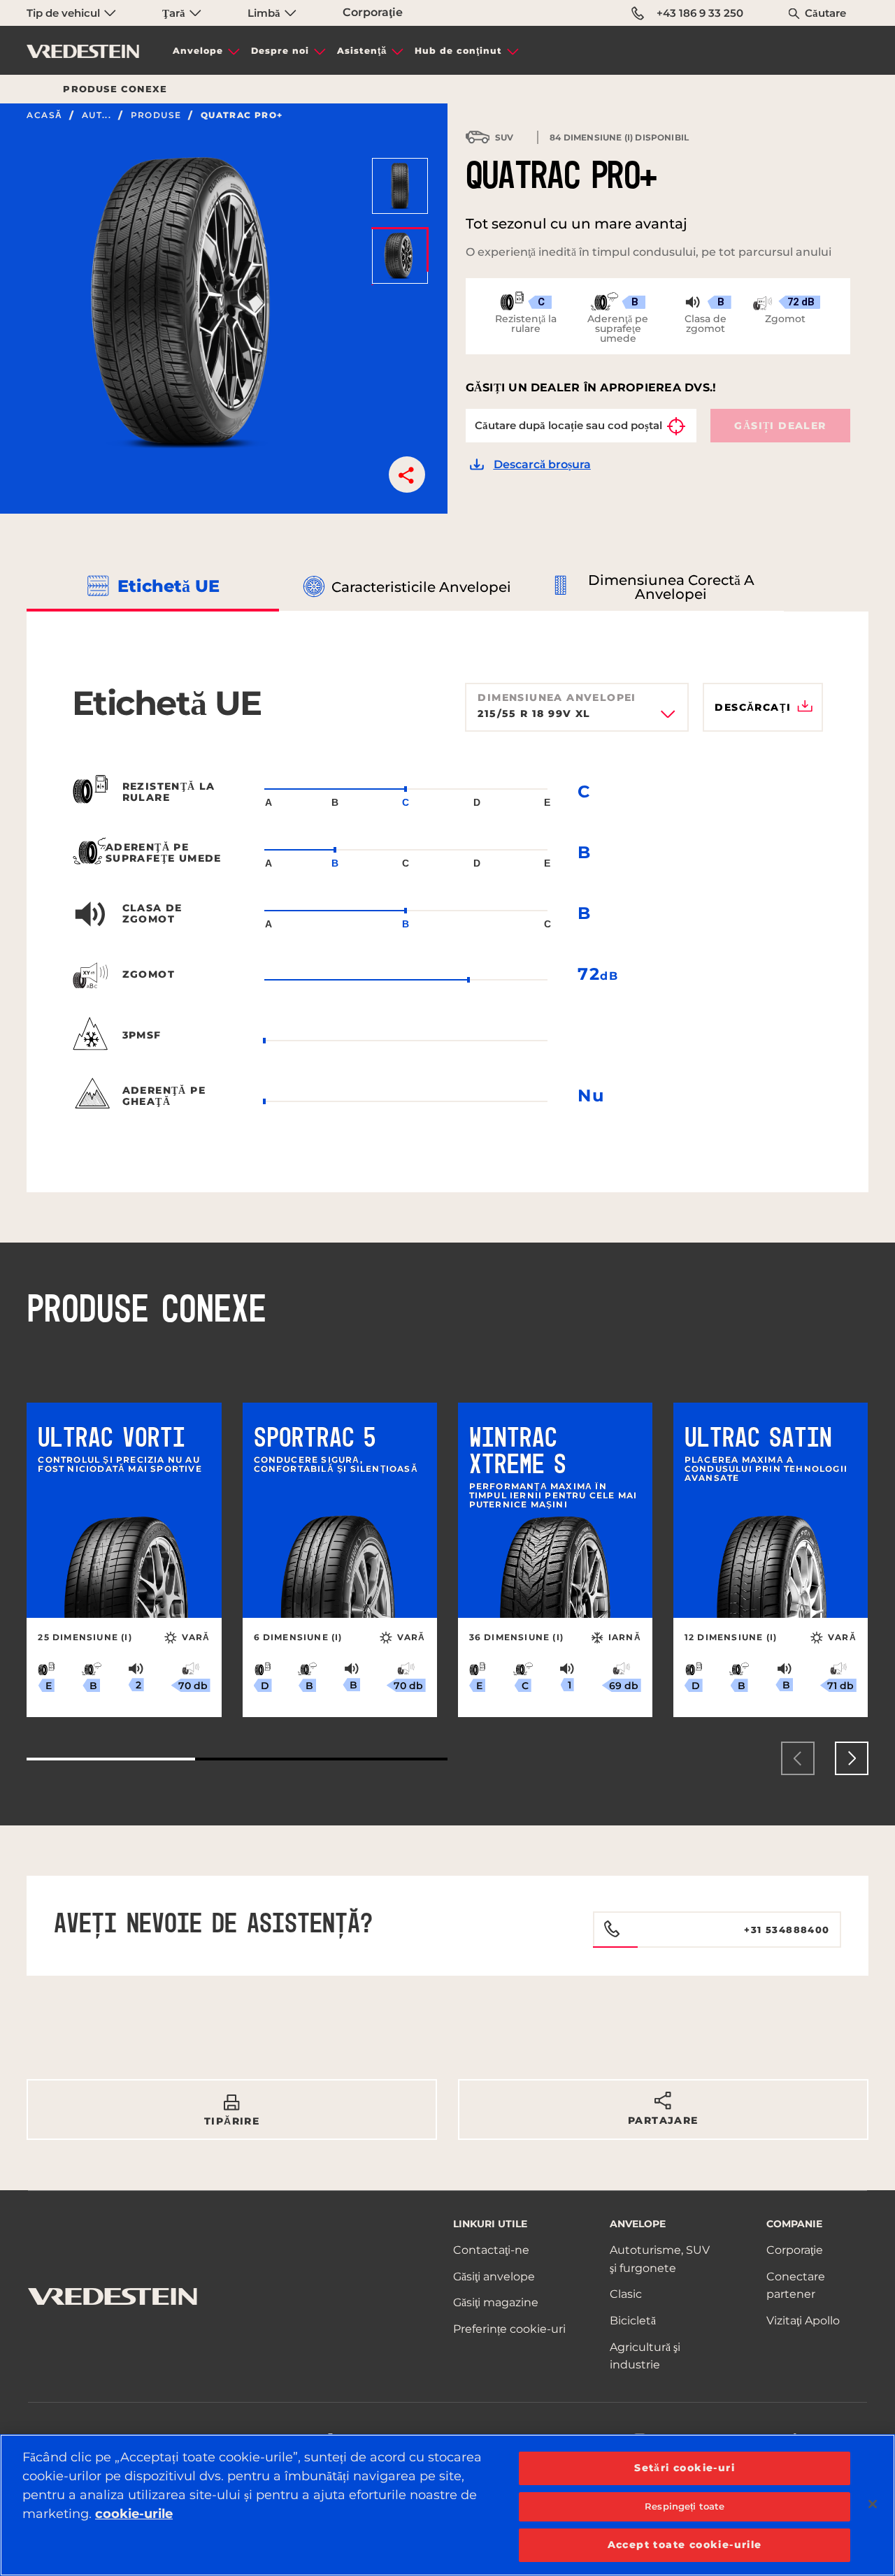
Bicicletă (633, 2321)
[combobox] (577, 718)
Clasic (626, 2294)
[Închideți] (873, 2504)
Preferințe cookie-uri (509, 2329)
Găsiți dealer (780, 426)
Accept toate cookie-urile (685, 2545)
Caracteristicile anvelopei (421, 587)
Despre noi (280, 51)
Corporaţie (373, 12)
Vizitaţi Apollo (803, 2321)
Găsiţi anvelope (494, 2277)
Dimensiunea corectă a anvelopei (671, 587)
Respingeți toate (685, 2506)
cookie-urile (134, 2514)
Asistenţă (362, 51)
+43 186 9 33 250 (700, 13)
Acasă (44, 115)
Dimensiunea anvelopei (557, 697)
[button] (407, 475)
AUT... (96, 115)
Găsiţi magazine (496, 2302)
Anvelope (198, 51)
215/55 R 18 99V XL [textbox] (534, 714)
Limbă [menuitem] (265, 13)
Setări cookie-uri (685, 2468)
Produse (156, 115)
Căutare (825, 13)
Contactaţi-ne (491, 2250)
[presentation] (798, 1758)
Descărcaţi (753, 707)
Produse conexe (115, 89)
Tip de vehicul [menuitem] (65, 13)
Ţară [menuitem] (175, 13)
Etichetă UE (169, 586)
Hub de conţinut (458, 51)
